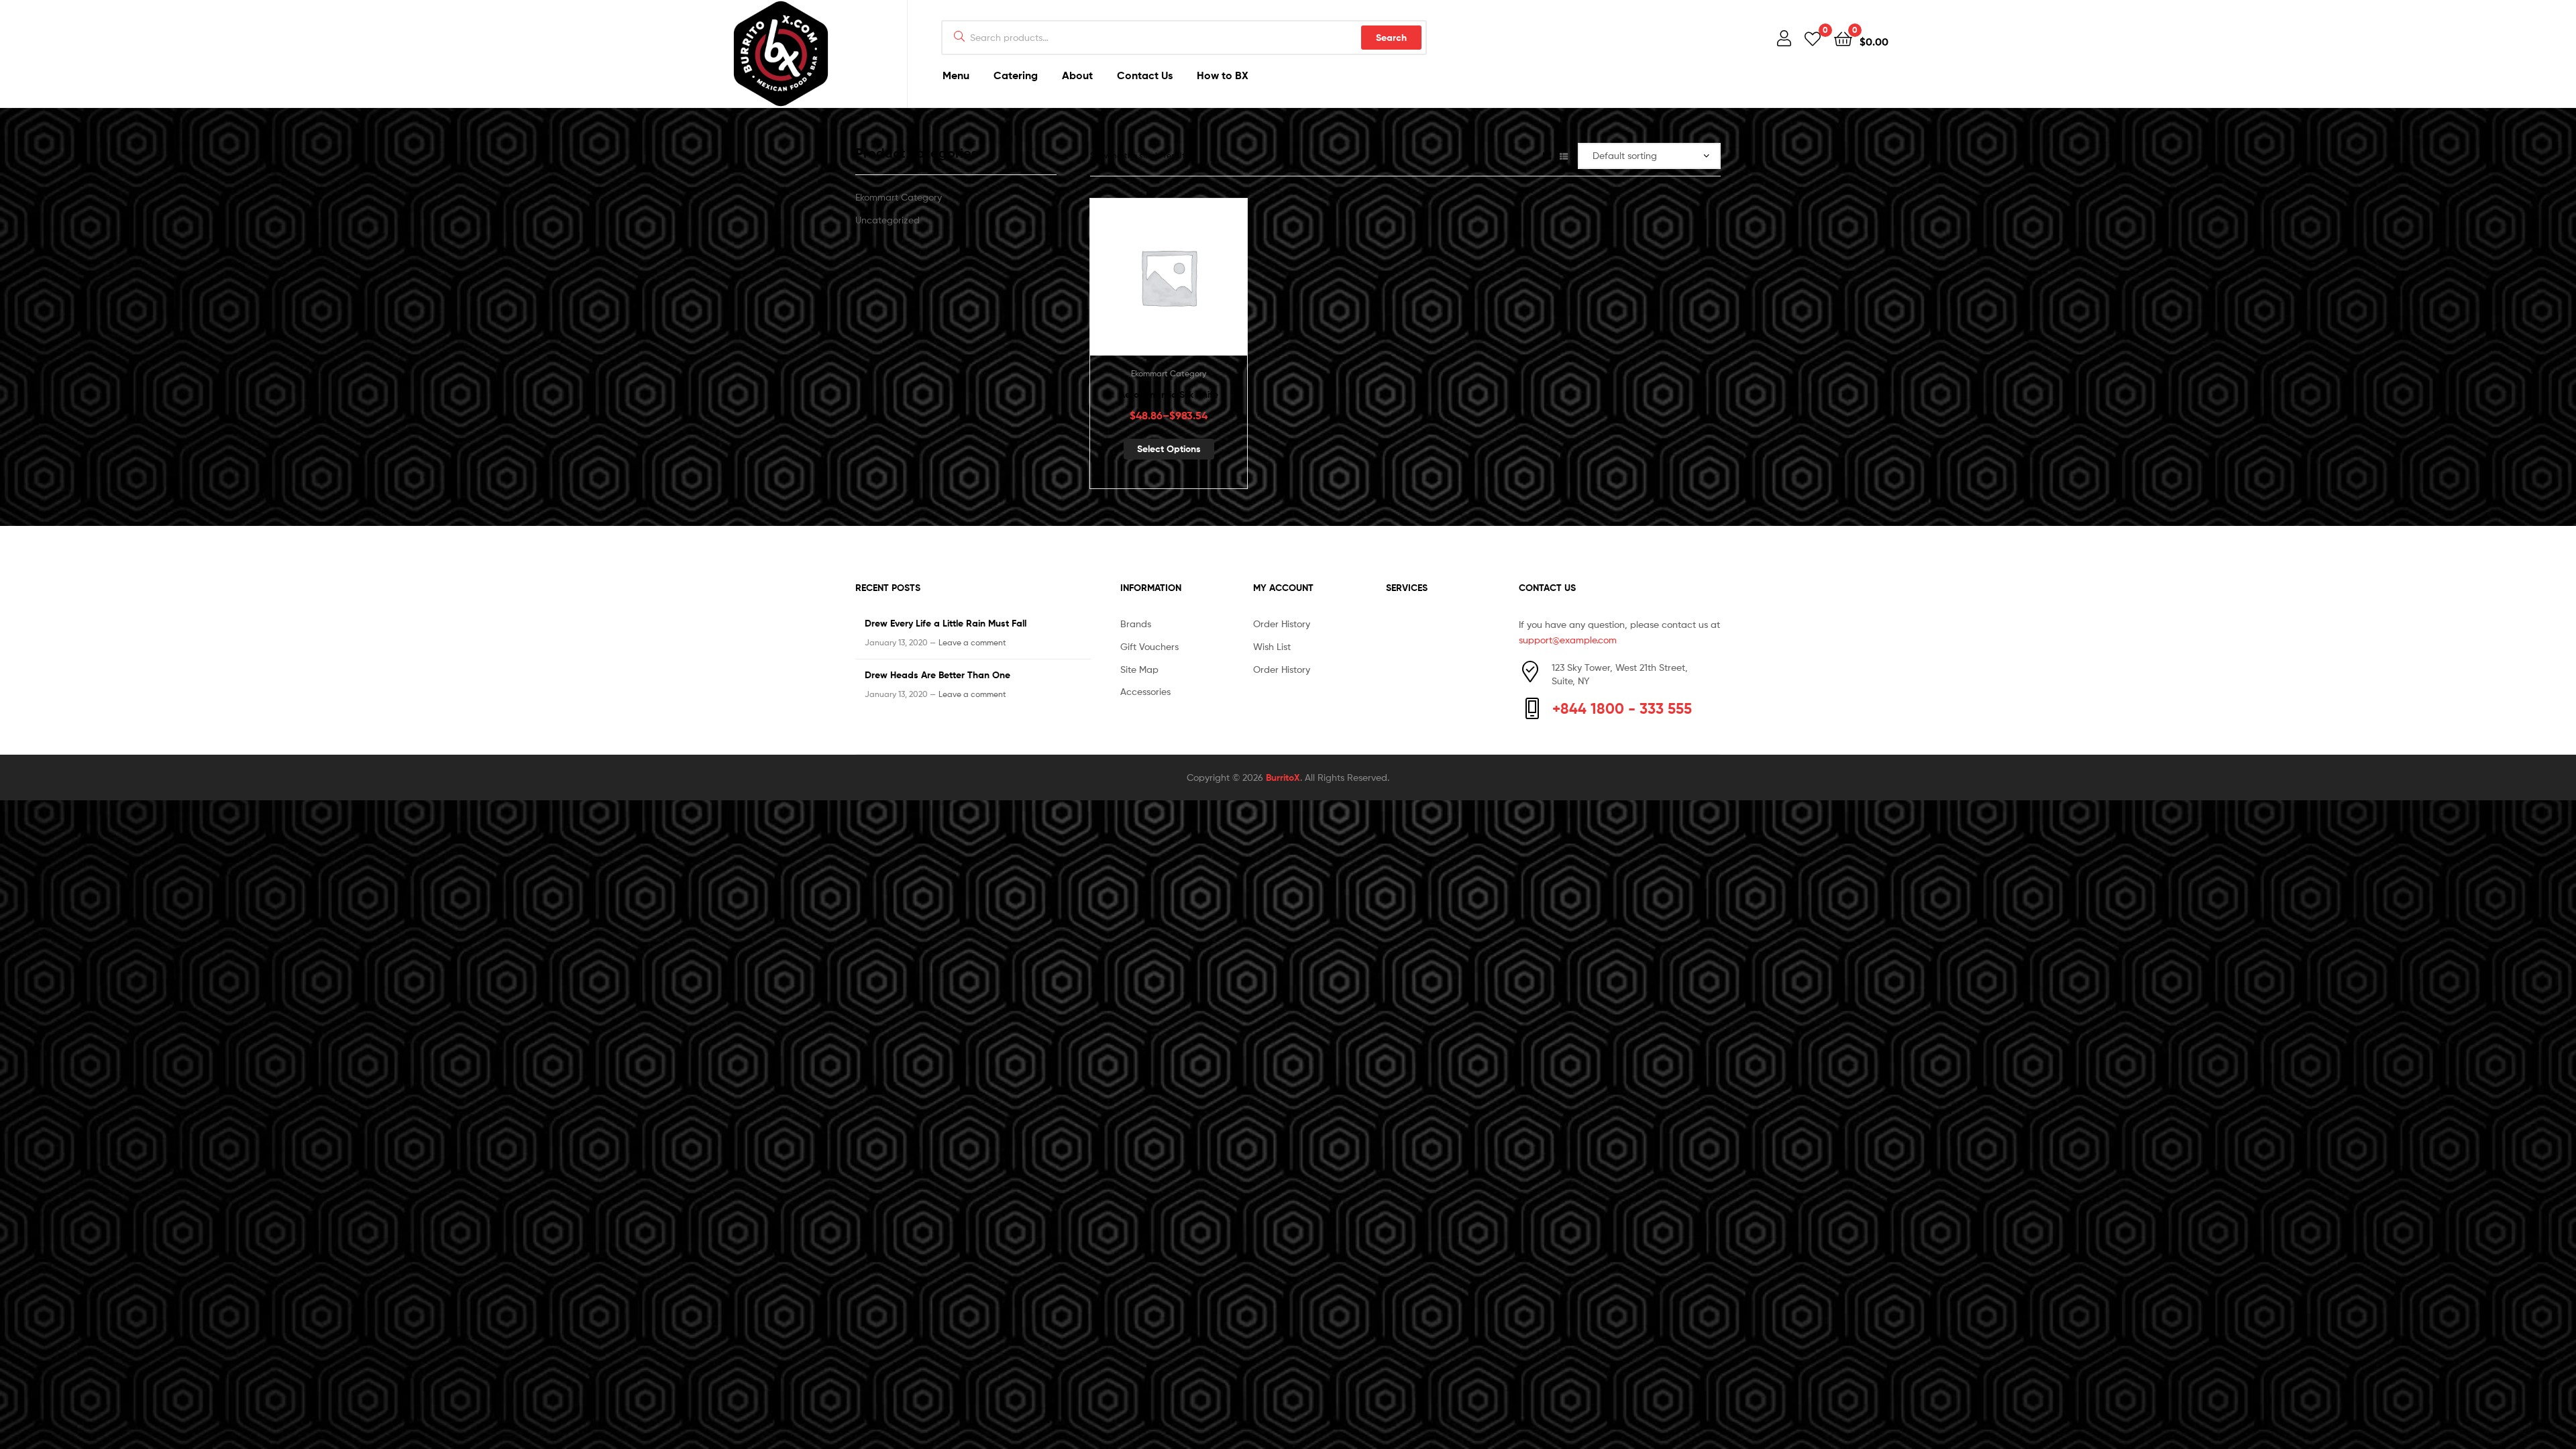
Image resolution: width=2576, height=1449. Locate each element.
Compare (1169, 284)
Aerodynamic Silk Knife (1169, 394)
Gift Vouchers (1149, 646)
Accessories (1145, 691)
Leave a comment (972, 642)
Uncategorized (888, 220)
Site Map (1139, 669)
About (1077, 75)
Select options (1169, 449)
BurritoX (1283, 777)
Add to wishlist (1136, 284)
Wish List (1272, 646)
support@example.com (1568, 640)
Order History (1282, 624)
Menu (956, 75)
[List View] (1564, 155)
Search (1391, 38)
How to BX (1223, 75)
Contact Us (1145, 75)
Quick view (1201, 284)
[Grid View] (1547, 155)
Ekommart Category (1169, 373)
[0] (1813, 38)
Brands (1136, 624)
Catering (1016, 75)
